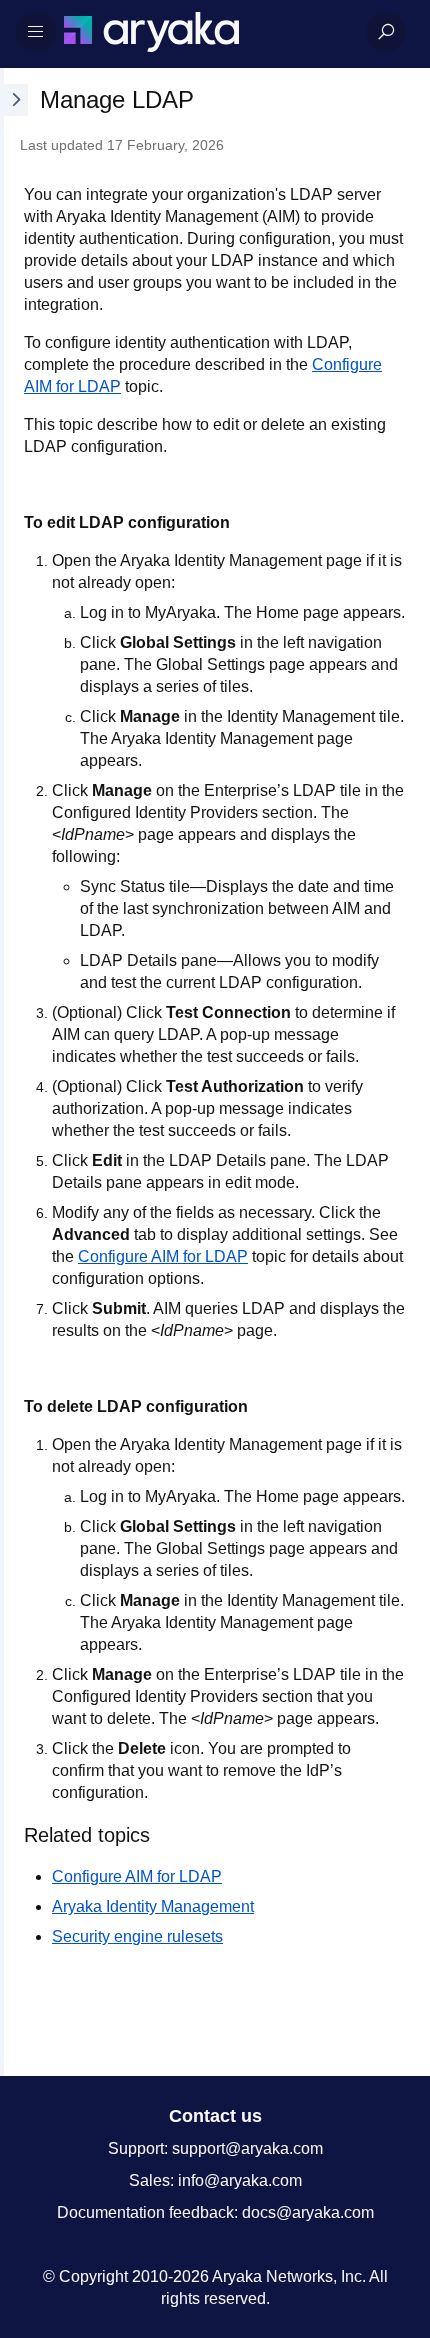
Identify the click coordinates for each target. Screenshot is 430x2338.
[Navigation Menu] (36, 32)
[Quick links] (207, 32)
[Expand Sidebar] (14, 1072)
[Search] (386, 32)
